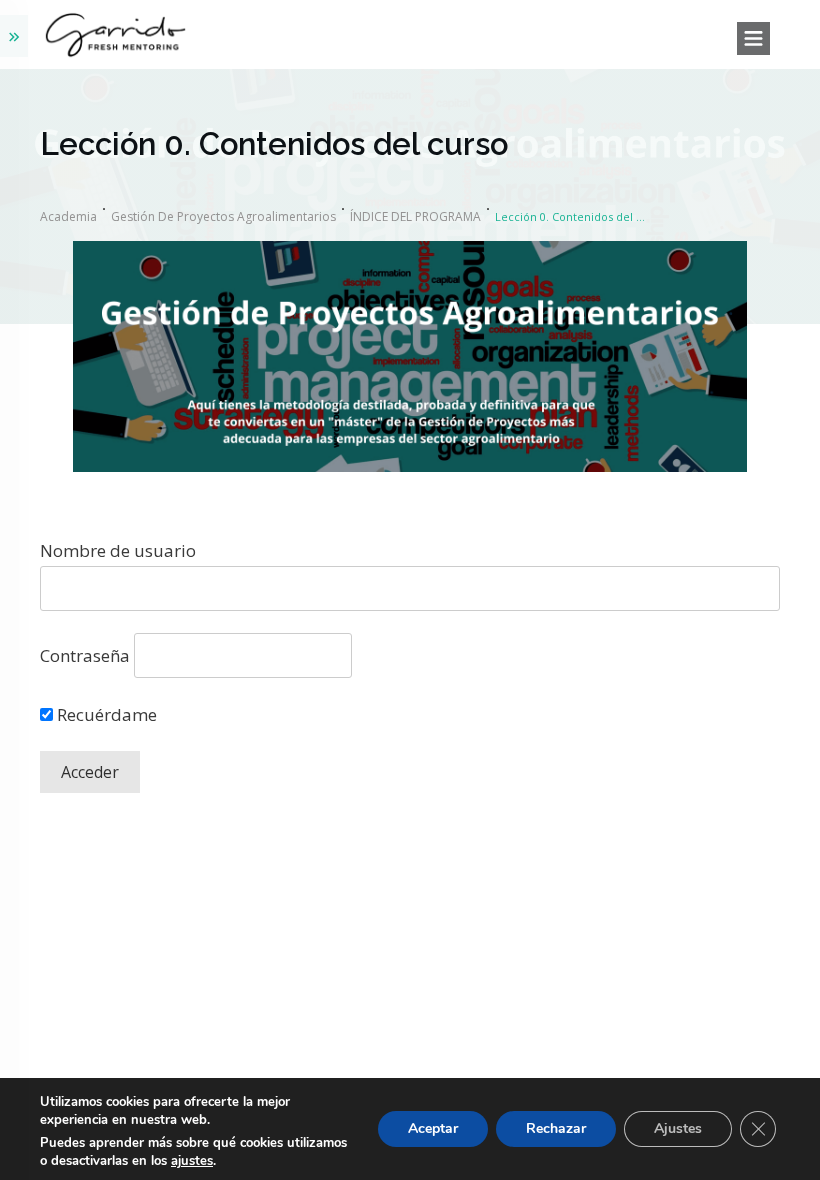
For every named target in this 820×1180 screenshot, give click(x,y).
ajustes (192, 1161)
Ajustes (678, 1128)
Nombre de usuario (118, 550)
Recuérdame (105, 714)
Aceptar (433, 1128)
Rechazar (556, 1128)
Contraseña (85, 655)
